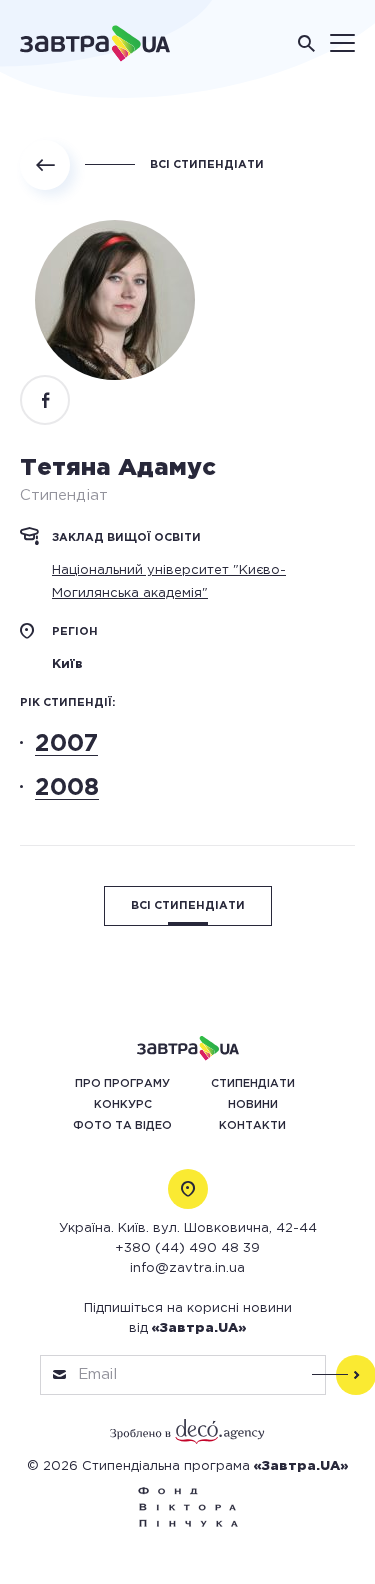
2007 (66, 744)
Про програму (122, 1084)
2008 (67, 788)
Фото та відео (122, 1126)
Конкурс (123, 1105)
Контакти (252, 1126)
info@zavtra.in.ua (187, 1268)
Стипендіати (253, 1084)
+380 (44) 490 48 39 (187, 1248)
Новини (253, 1105)
